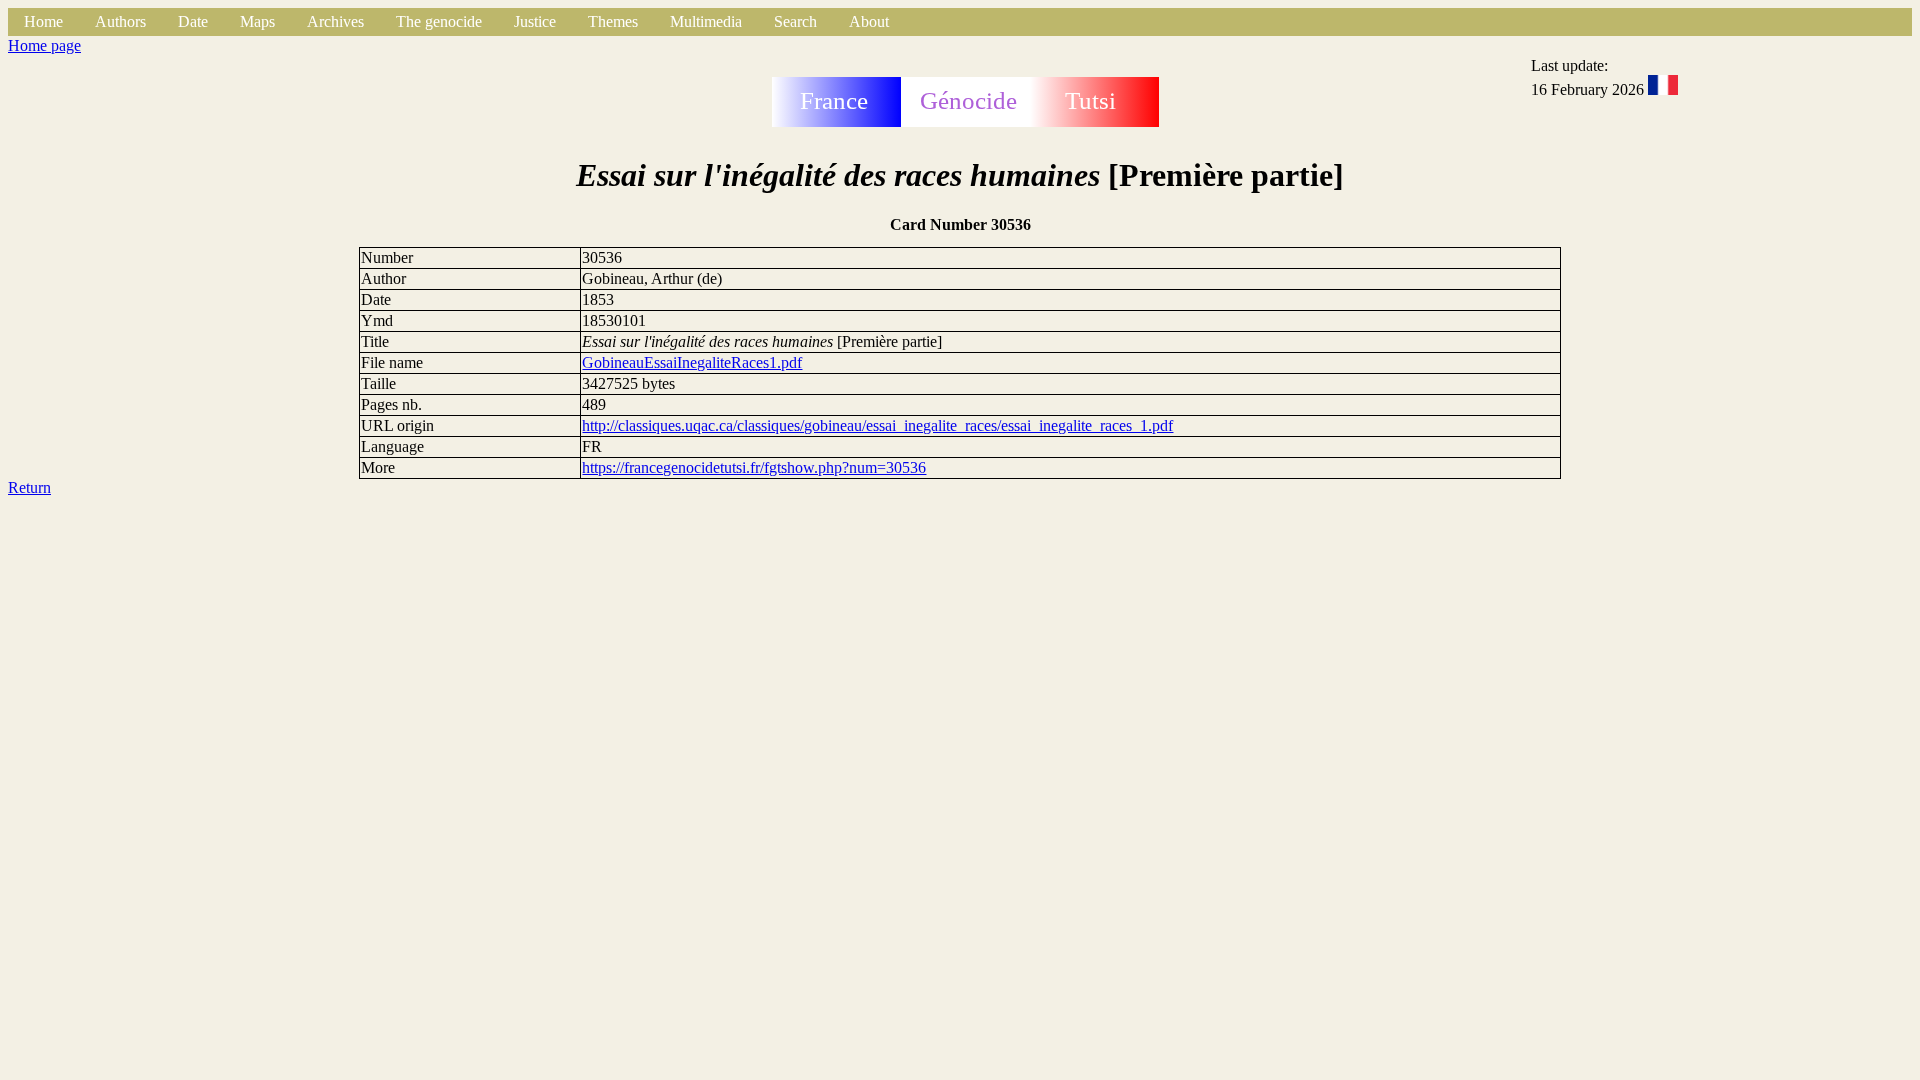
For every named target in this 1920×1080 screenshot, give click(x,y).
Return (29, 487)
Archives (335, 21)
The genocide (439, 21)
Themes (613, 21)
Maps (257, 21)
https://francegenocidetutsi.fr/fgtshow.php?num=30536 (754, 467)
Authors (120, 21)
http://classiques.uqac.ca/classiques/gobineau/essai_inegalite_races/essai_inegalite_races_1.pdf (877, 425)
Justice (535, 21)
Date (193, 21)
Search (795, 21)
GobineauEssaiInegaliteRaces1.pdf (692, 362)
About (869, 21)
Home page (44, 45)
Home (43, 21)
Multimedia (706, 21)
